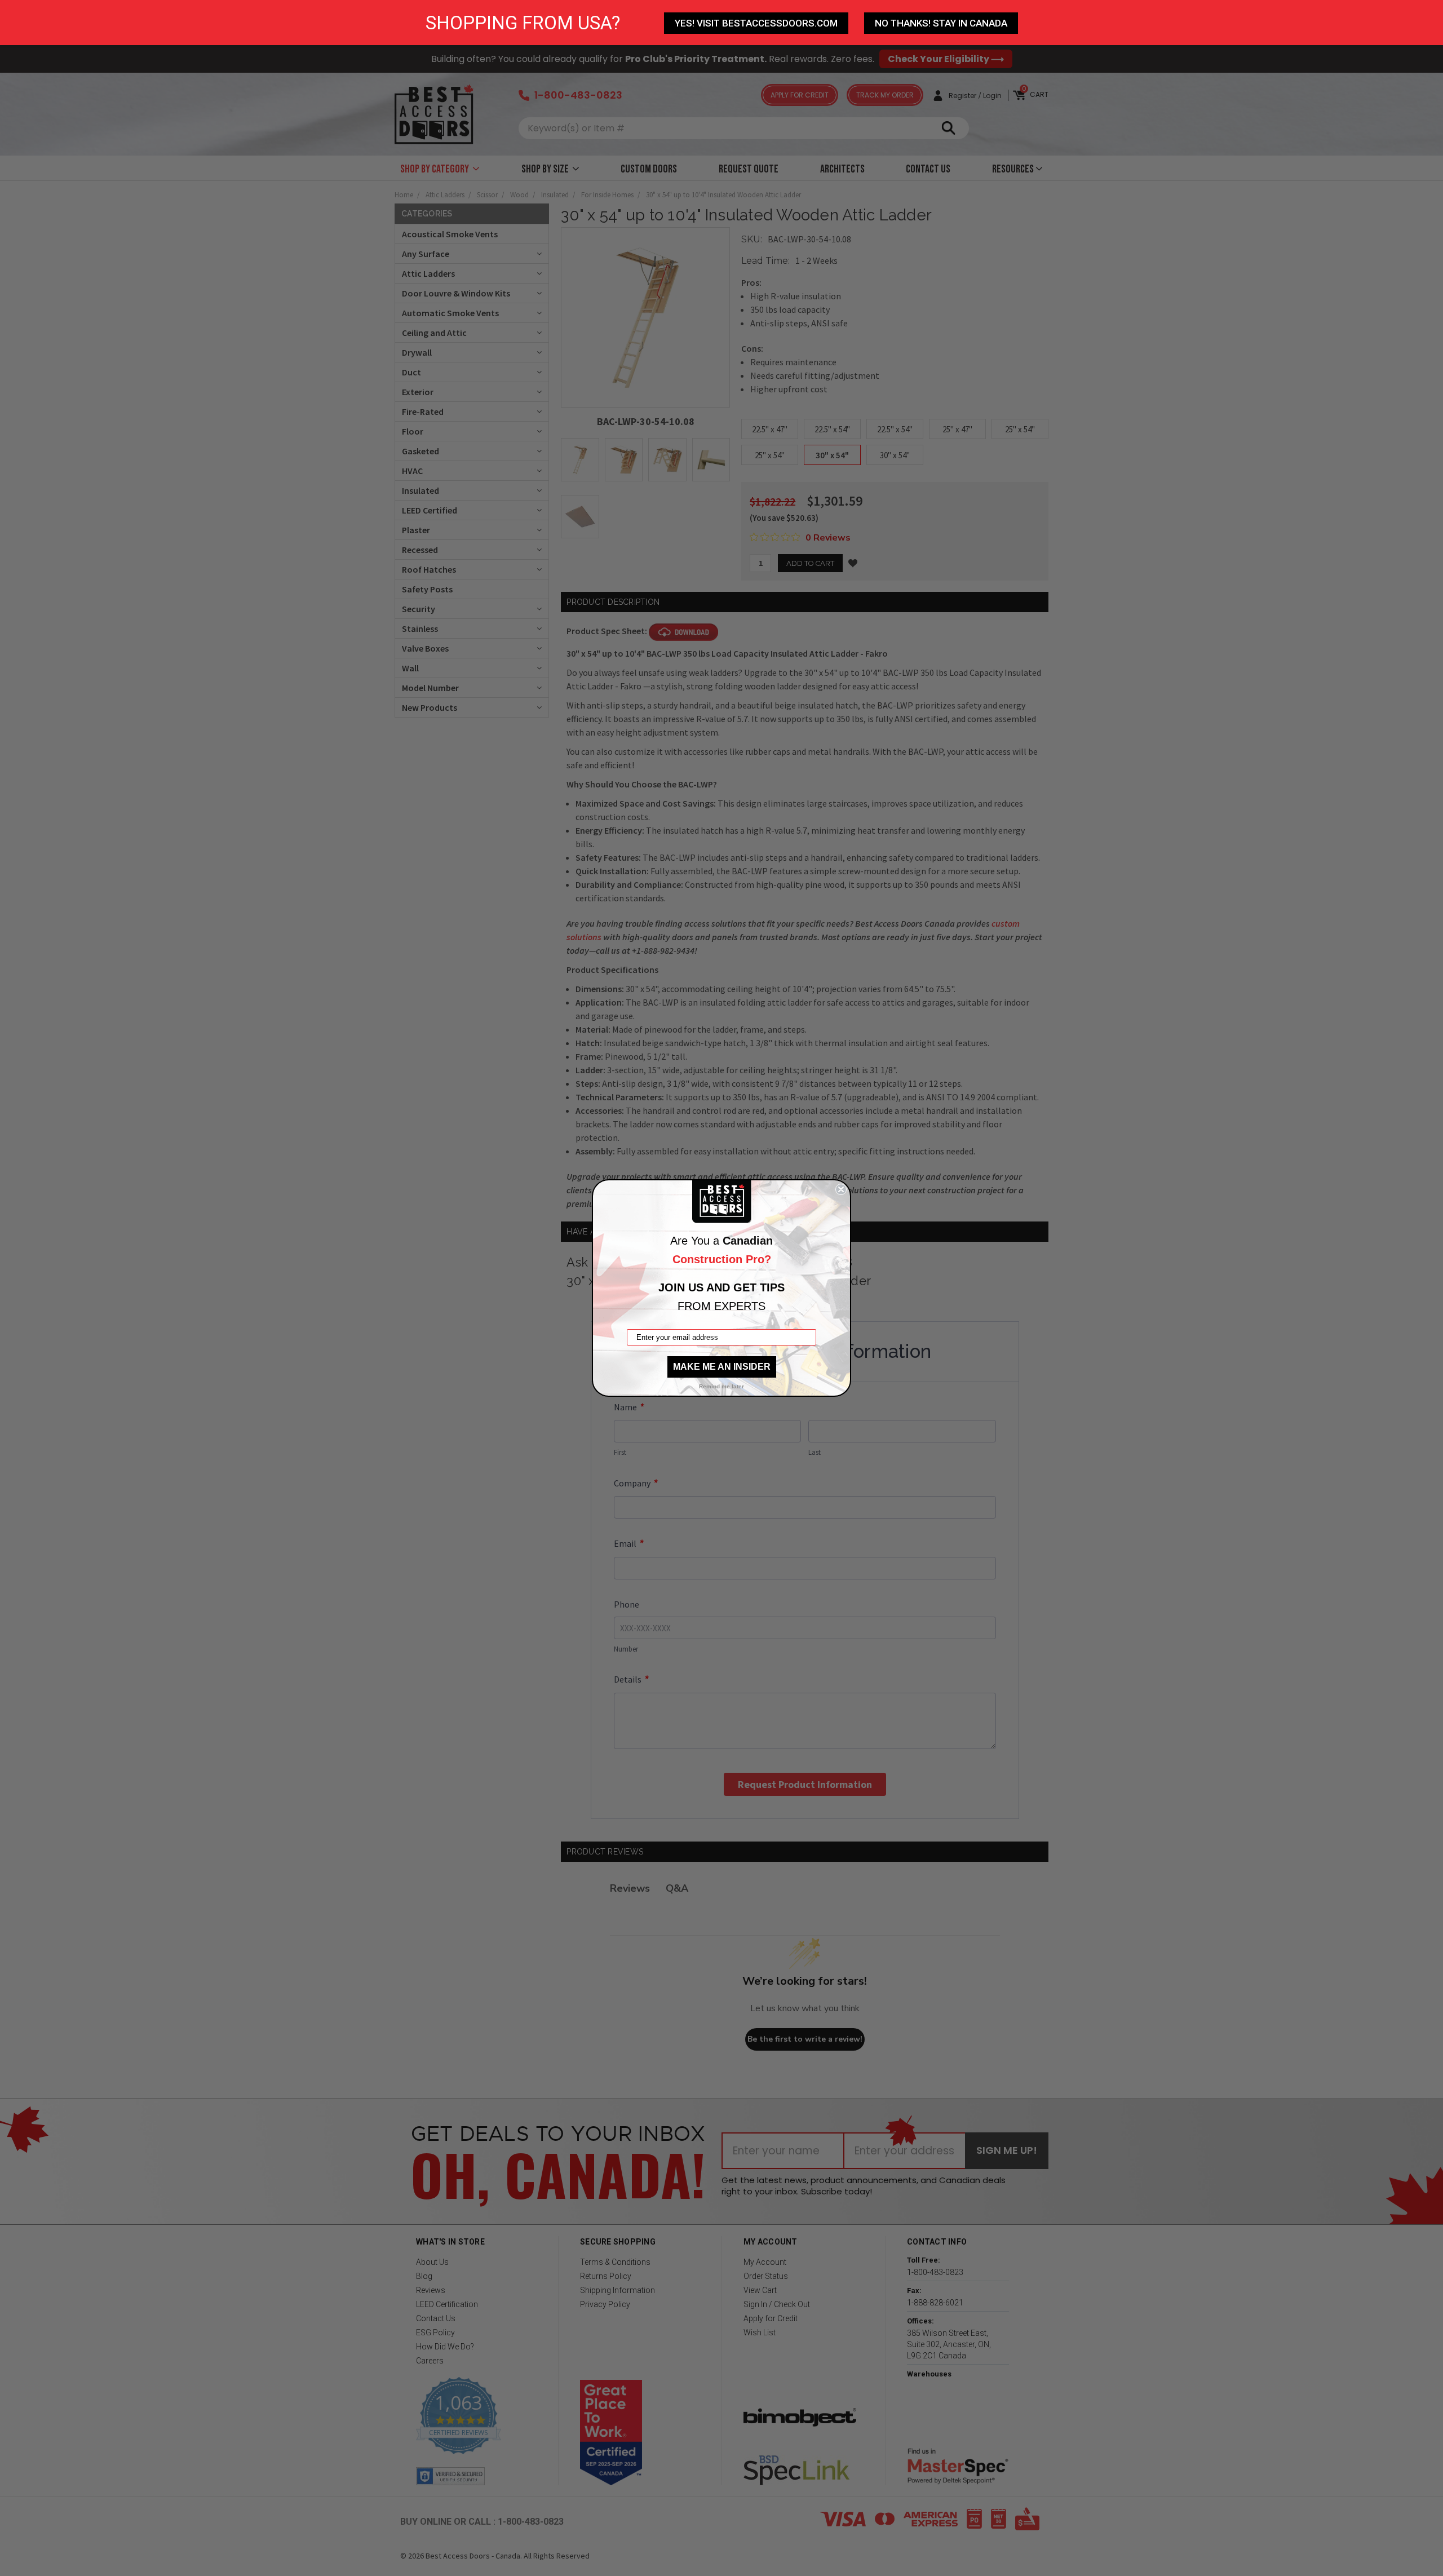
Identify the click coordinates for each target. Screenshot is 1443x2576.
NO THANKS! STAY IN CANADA (941, 23)
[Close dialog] (841, 1189)
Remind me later (721, 1386)
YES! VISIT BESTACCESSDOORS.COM (756, 23)
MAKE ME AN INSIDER (722, 1367)
